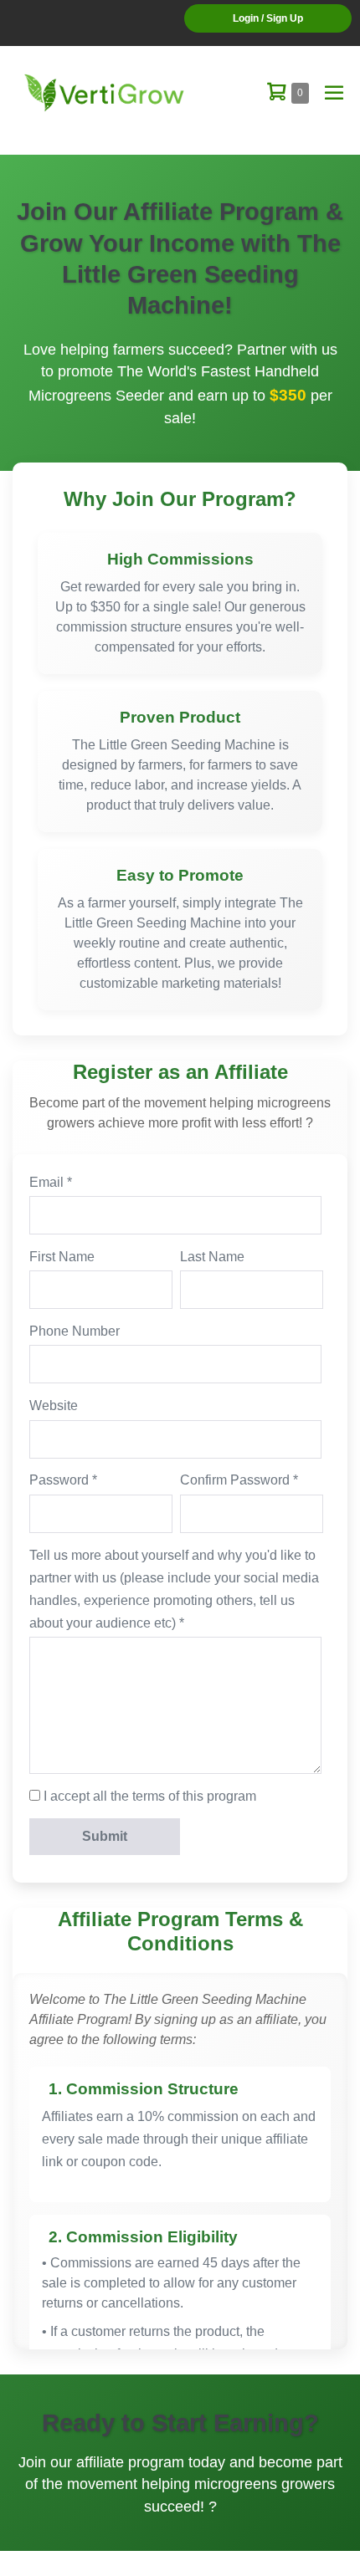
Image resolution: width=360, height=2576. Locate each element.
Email (46, 1182)
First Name (62, 1257)
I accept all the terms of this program (150, 1796)
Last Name (212, 1257)
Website (54, 1406)
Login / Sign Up (268, 18)
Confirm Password (235, 1480)
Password (59, 1480)
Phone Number (75, 1331)
